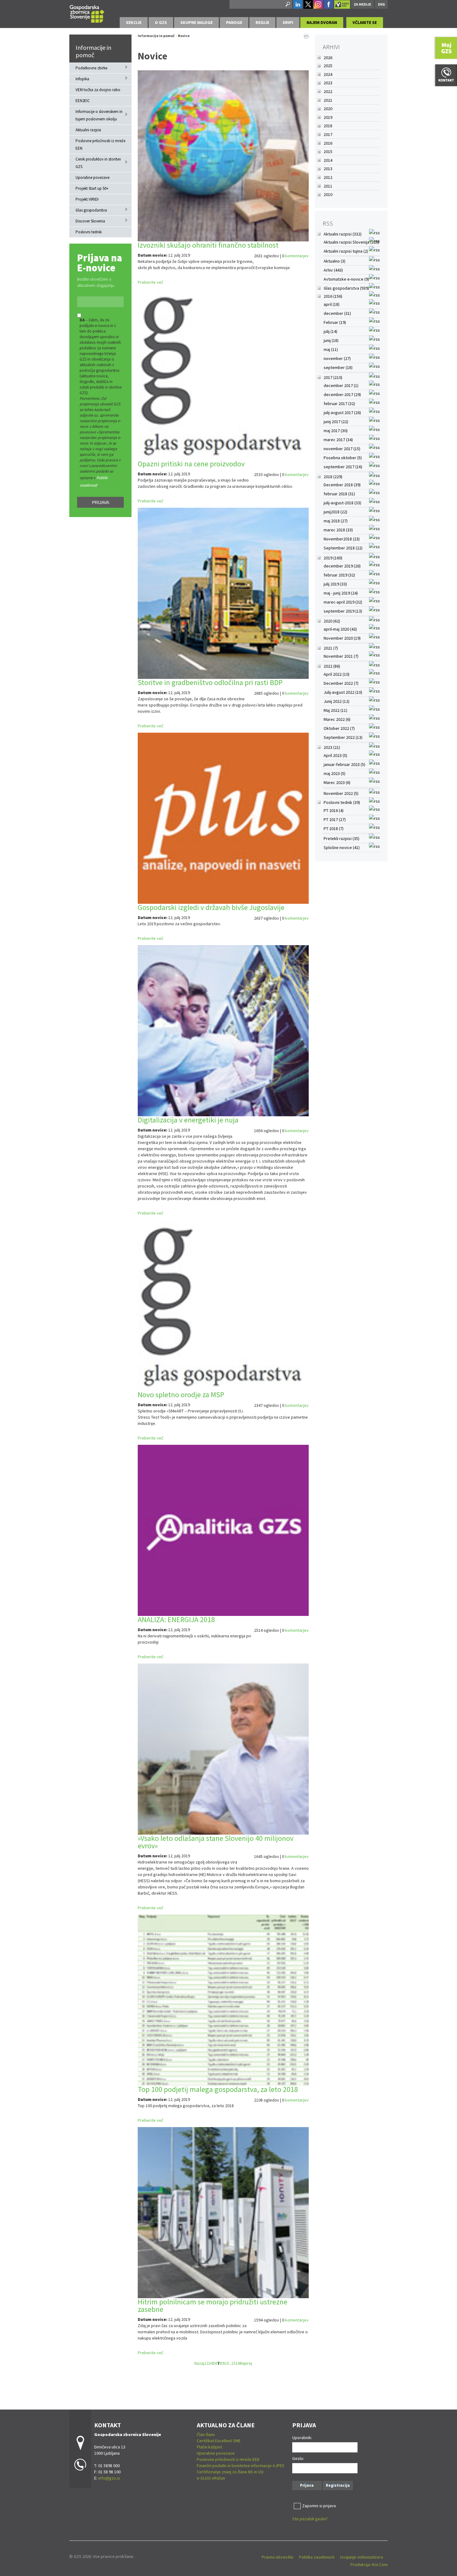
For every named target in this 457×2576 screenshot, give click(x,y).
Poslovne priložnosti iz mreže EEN (100, 145)
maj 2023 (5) (335, 773)
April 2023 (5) (335, 755)
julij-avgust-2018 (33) (342, 503)
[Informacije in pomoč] (87, 13)
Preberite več (150, 282)
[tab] (134, 23)
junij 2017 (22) (336, 422)
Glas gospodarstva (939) (346, 288)
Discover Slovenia (90, 221)
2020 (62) (332, 621)
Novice (184, 36)
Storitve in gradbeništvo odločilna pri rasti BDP (210, 682)
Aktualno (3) (335, 261)
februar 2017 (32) (339, 404)
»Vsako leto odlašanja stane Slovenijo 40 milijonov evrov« (216, 1842)
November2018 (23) (342, 539)
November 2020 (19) (342, 638)
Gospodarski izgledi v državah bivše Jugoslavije (211, 907)
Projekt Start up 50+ (92, 188)
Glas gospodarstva (91, 210)
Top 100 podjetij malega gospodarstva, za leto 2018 (218, 2089)
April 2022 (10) (337, 674)
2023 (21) (332, 747)
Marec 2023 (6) (337, 782)
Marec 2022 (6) (337, 719)
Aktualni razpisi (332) (343, 234)
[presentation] (161, 23)
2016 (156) (333, 296)
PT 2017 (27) (335, 819)
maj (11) (331, 349)
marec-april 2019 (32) (343, 602)
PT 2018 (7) (334, 828)
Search (287, 4)
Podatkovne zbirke (91, 68)
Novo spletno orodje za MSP (181, 1395)
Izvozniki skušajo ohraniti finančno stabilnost (208, 245)
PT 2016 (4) (334, 810)
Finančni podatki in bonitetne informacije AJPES (241, 2466)
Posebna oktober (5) (343, 458)
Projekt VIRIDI (87, 199)
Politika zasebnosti (317, 2557)
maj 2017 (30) (336, 431)
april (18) (332, 304)
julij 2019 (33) (335, 584)
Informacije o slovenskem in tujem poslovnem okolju (99, 115)
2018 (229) (333, 477)
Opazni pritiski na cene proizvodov (191, 464)
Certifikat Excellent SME (219, 2441)
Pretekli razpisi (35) (342, 838)
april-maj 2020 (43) (340, 629)
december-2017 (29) (342, 394)
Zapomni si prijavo (319, 2506)
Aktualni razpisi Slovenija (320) (351, 242)
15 (233, 2363)
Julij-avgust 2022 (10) (343, 692)
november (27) (337, 358)
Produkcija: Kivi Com (369, 2564)
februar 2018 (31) (339, 494)
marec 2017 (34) (338, 440)
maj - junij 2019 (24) (341, 593)
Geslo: (298, 2458)
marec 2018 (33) (338, 530)
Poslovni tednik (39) (342, 802)
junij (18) (331, 340)
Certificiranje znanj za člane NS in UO (230, 2472)
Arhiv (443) (333, 270)
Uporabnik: (302, 2438)
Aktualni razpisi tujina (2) (346, 251)
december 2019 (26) (342, 566)
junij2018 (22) (335, 512)
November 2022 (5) (341, 793)
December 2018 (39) (342, 485)
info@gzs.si (109, 2478)
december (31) (337, 313)
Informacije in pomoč (93, 51)
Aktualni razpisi (88, 130)
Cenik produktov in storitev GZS (98, 163)
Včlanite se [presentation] (365, 22)
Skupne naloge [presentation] (196, 22)
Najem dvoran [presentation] (322, 22)
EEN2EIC (83, 101)
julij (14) (330, 331)
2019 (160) (333, 558)
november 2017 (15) (342, 449)
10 (226, 2363)
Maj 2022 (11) (335, 710)
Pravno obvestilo (278, 2557)
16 (238, 2363)
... (230, 2363)
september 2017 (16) (343, 467)
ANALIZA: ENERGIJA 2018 (176, 1619)
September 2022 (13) (343, 737)
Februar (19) (335, 322)
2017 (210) (333, 377)
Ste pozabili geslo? (310, 2519)
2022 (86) (332, 666)
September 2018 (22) (343, 548)
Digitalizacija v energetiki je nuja (188, 1120)
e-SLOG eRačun (211, 2478)
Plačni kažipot (209, 2447)
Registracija (338, 2485)
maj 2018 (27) (336, 521)
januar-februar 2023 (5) (344, 764)
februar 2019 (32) (339, 575)
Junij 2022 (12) (337, 701)
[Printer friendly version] (306, 36)
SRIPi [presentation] (288, 22)
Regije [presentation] (262, 22)
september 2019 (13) (343, 611)
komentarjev (297, 256)
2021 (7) (331, 648)
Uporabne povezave (92, 177)
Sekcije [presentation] (134, 22)
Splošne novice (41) (342, 847)
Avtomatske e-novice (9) (346, 279)
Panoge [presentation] (234, 22)
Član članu (206, 2434)
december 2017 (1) (341, 385)
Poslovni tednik (89, 232)
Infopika (82, 79)
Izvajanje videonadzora (362, 2557)
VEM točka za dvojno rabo (98, 90)
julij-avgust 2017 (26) (342, 413)
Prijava (101, 502)
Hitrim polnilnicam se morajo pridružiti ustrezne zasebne (212, 2305)
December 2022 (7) (341, 683)
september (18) (338, 367)
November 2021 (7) (341, 656)
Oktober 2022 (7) (339, 728)
